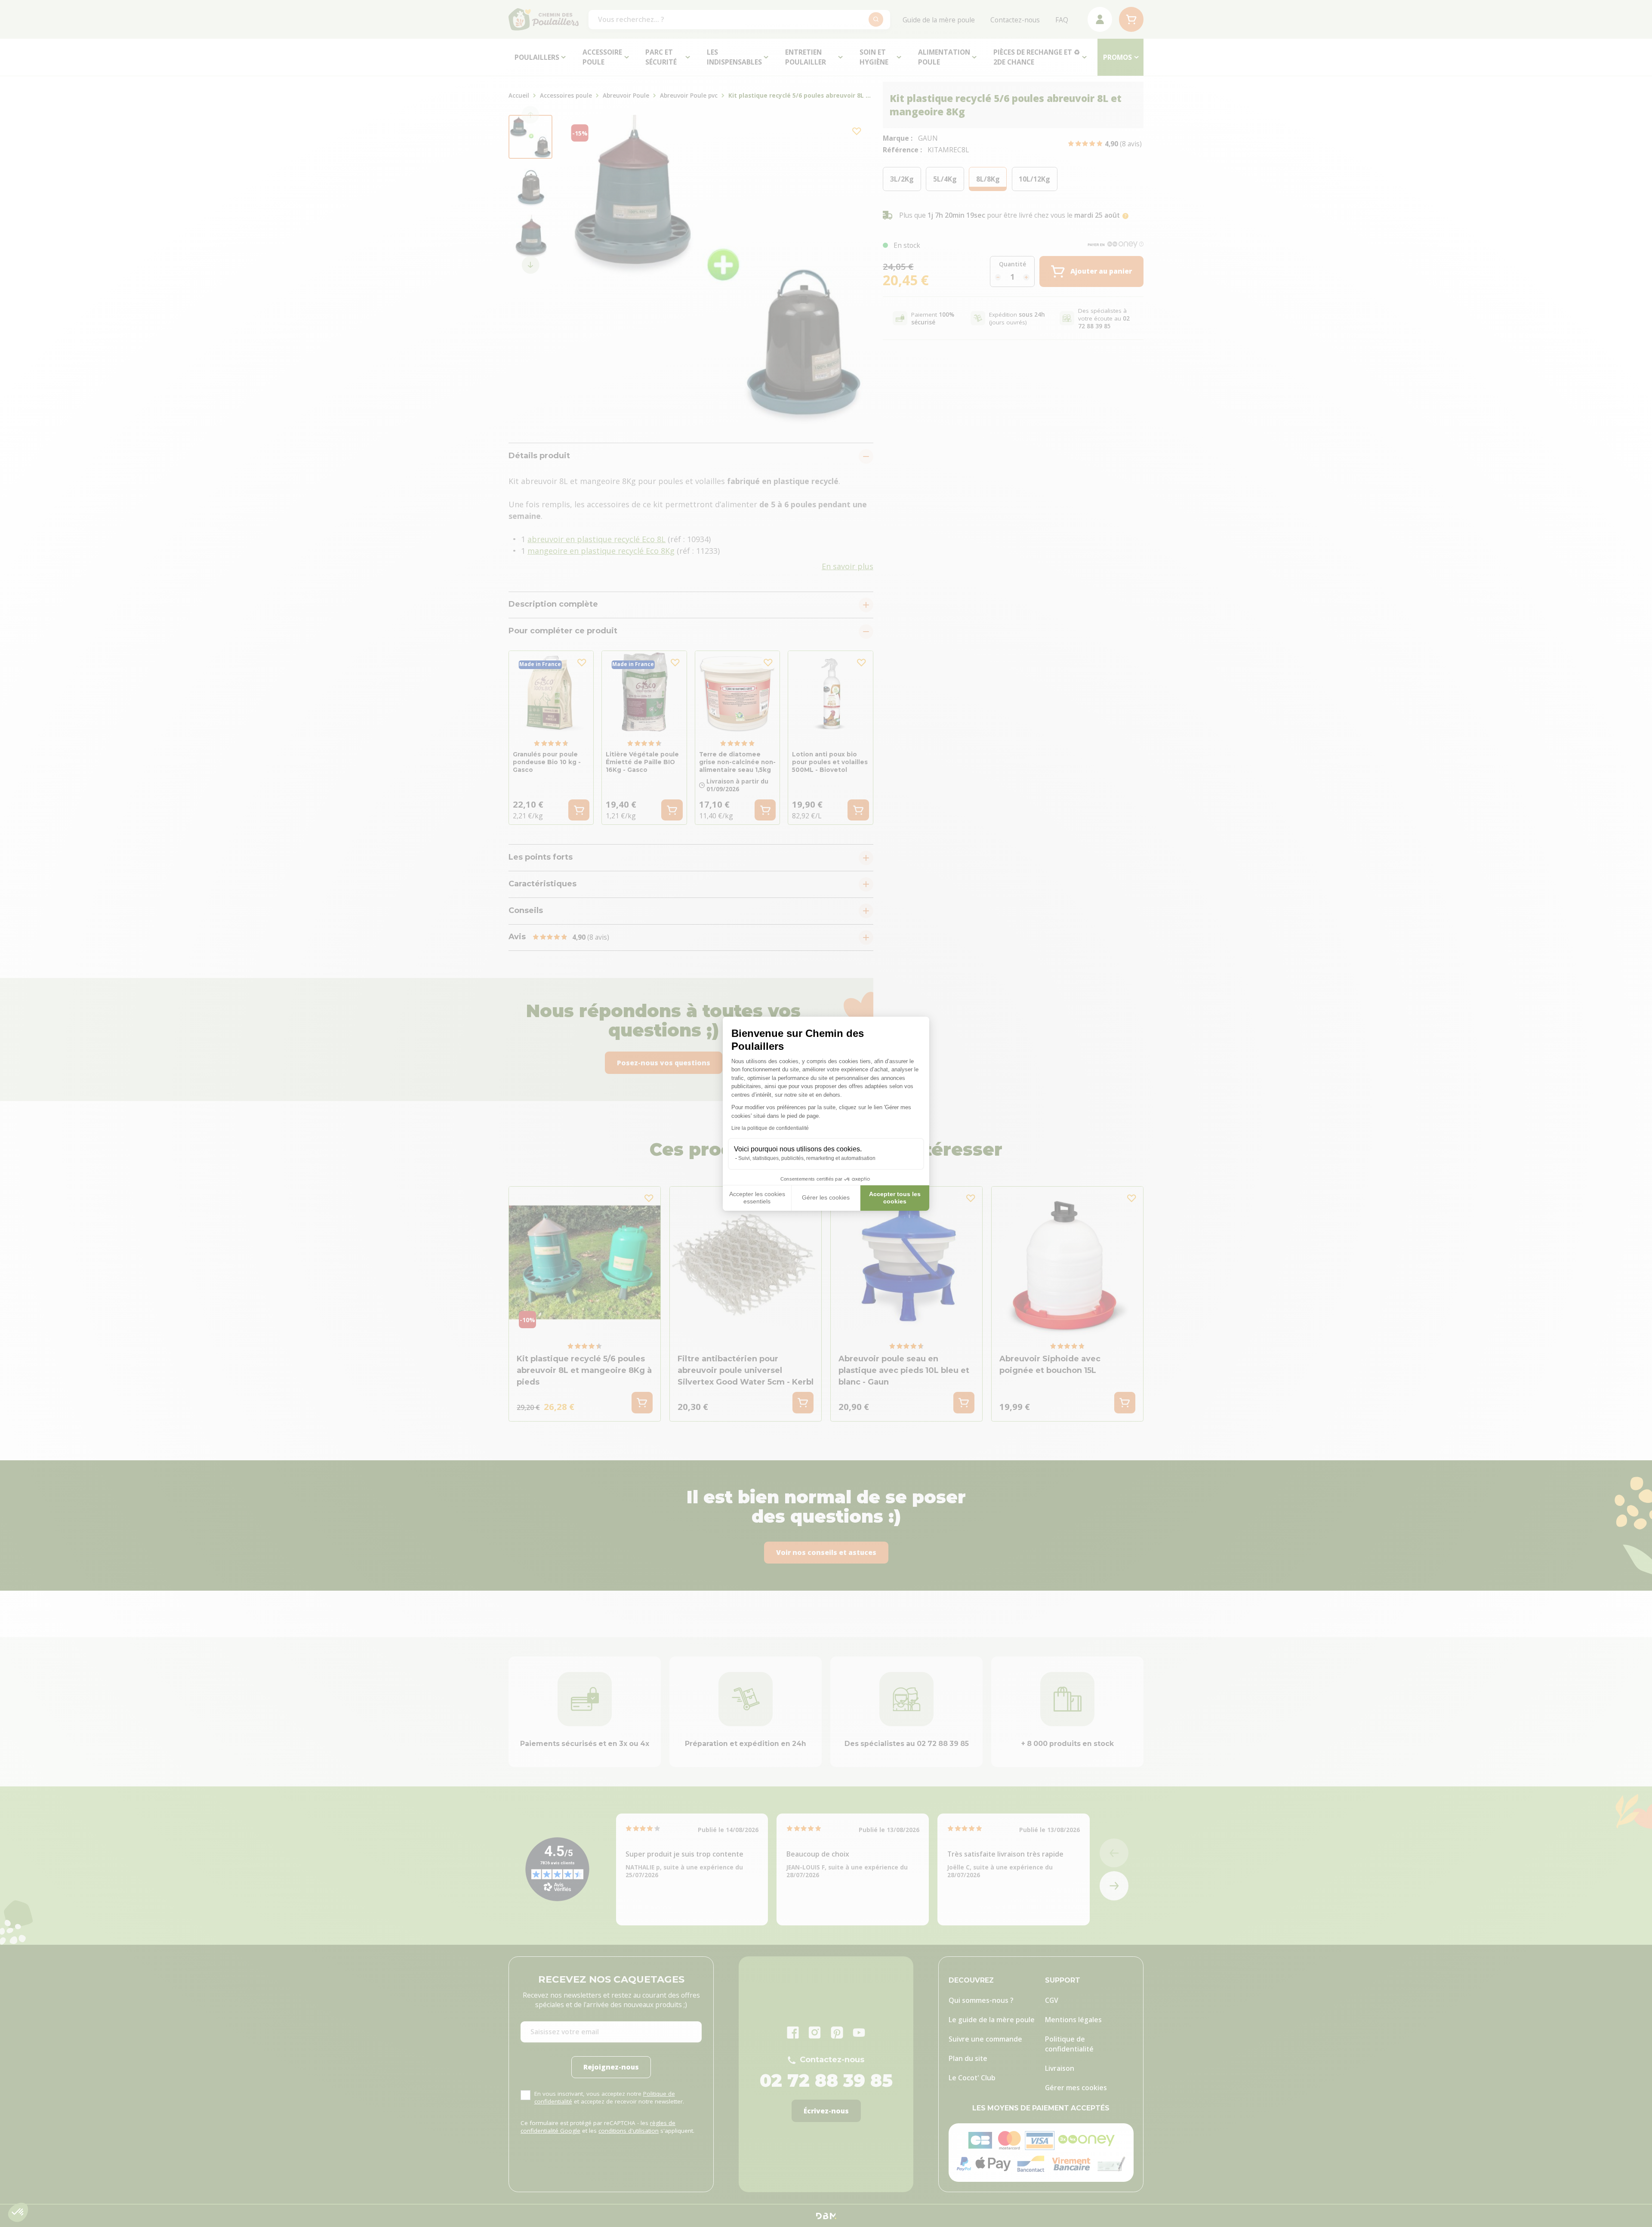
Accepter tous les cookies (895, 1198)
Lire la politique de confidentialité (770, 1128)
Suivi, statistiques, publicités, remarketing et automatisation (807, 1158)
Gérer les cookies (826, 1197)
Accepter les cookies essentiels (757, 1198)
